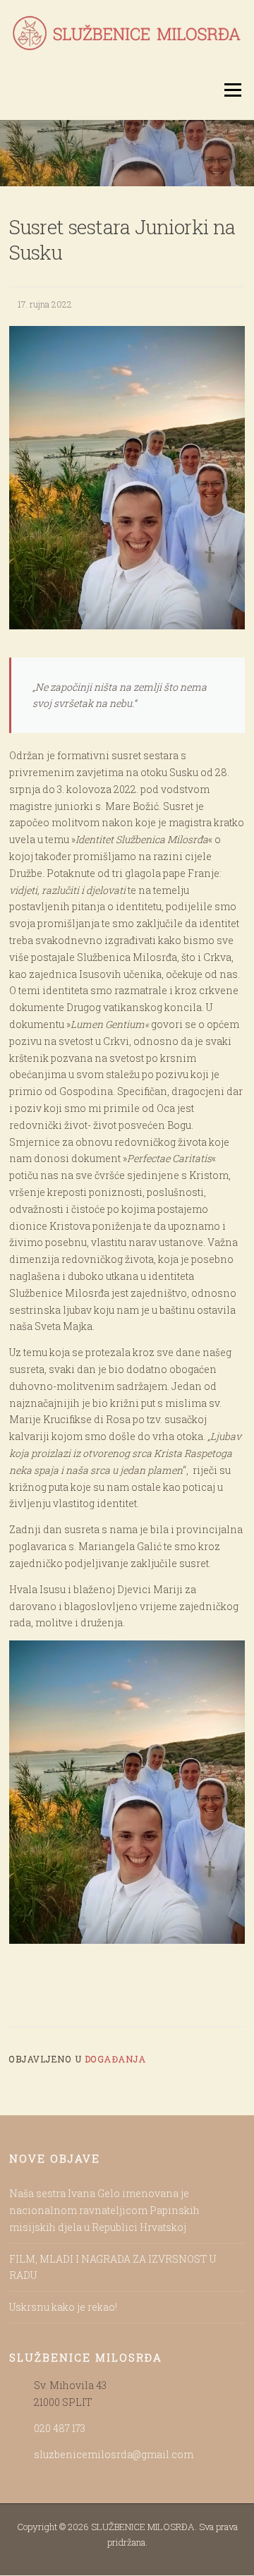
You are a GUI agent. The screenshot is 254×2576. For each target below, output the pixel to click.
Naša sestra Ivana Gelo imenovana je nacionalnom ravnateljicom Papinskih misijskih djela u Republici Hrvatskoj (104, 2210)
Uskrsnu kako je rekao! (63, 2307)
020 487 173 (60, 2428)
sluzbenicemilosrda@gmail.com (114, 2454)
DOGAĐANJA (116, 2059)
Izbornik (232, 90)
